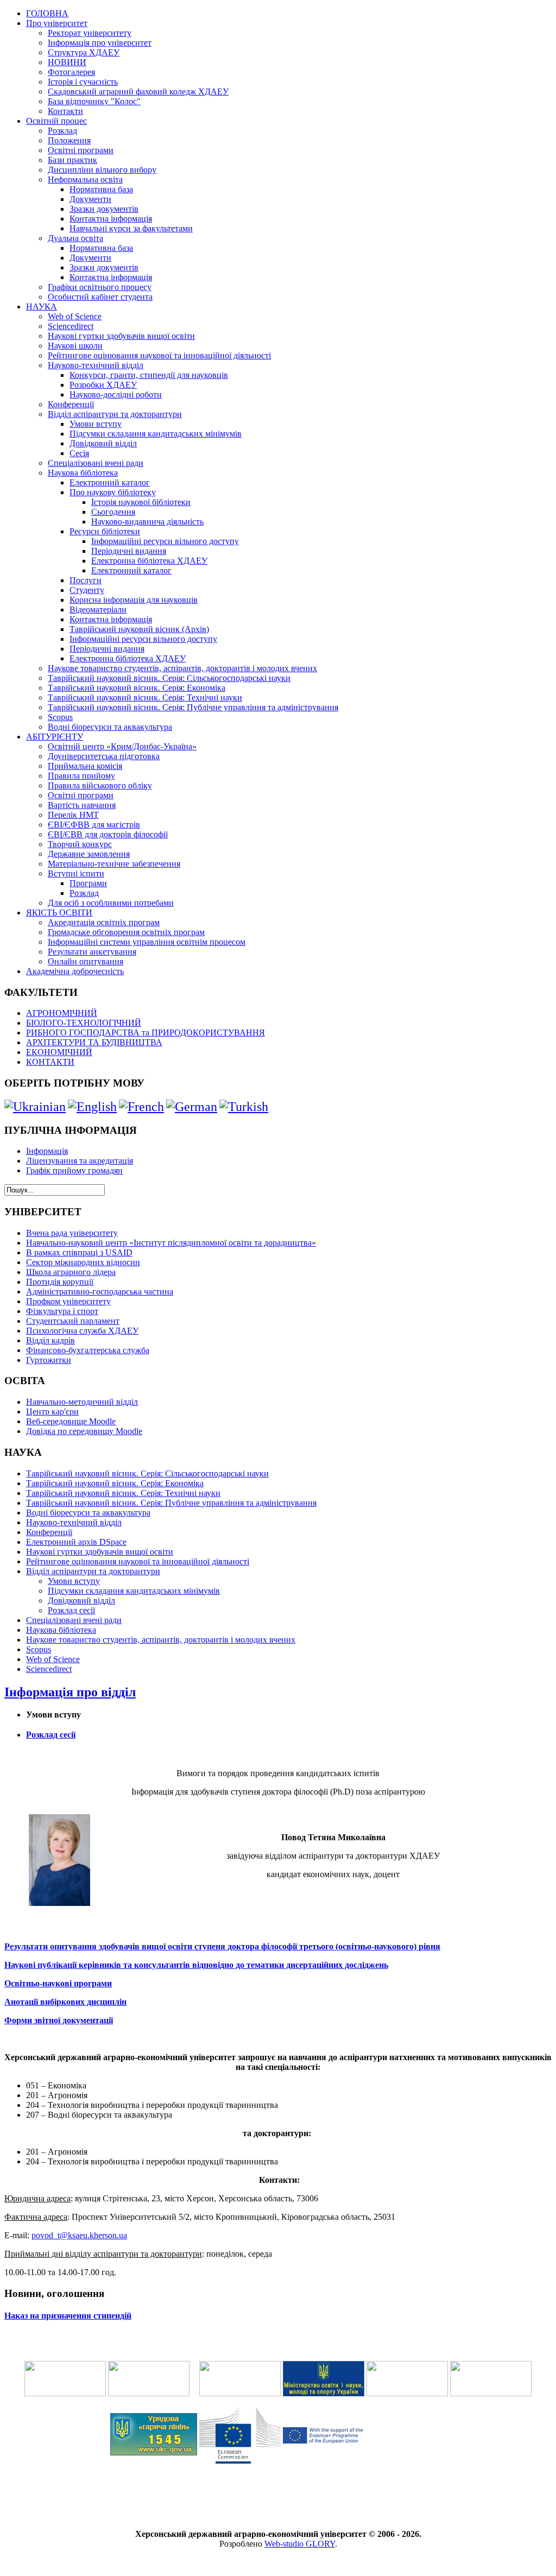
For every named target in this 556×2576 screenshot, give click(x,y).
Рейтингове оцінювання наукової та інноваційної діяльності (159, 355)
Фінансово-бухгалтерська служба (88, 1350)
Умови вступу (96, 424)
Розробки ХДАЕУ (103, 385)
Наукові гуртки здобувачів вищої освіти (121, 336)
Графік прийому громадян (74, 1170)
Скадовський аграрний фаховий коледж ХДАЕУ (138, 91)
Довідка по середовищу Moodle (84, 1431)
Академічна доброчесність (75, 971)
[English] (92, 1107)
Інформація (47, 1151)
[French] (141, 1107)
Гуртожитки (49, 1360)
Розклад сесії (71, 1610)
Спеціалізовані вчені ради (96, 463)
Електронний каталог (110, 482)
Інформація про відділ (70, 1692)
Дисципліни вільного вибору (102, 170)
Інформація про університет (100, 43)
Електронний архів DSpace (76, 1542)
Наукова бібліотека (83, 473)
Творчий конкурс (80, 844)
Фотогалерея (71, 72)
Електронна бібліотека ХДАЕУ (149, 561)
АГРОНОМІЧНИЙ (62, 1013)
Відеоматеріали (98, 610)
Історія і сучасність (83, 82)
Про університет (57, 23)
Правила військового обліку (100, 785)
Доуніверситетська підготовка (104, 756)
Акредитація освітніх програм (104, 922)
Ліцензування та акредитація (80, 1161)
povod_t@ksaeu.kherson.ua (79, 2235)
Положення (69, 140)
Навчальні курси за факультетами (131, 228)
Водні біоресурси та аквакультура (110, 727)
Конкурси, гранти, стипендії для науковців (149, 375)
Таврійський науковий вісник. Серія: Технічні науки (145, 697)
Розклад (62, 131)
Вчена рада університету (72, 1233)
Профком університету (68, 1301)
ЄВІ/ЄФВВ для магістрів (94, 825)
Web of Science (75, 316)
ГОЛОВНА (47, 13)
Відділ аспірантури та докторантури (115, 414)
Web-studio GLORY (300, 2544)
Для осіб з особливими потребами (111, 903)
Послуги (86, 580)
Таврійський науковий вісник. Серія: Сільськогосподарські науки (169, 678)
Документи (90, 199)
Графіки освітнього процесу (100, 287)
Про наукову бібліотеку (113, 492)
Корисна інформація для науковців (134, 600)
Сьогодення (113, 512)
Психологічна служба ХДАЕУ (82, 1331)
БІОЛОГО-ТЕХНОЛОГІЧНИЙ (84, 1023)
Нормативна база (101, 189)
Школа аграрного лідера (71, 1272)
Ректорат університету (90, 33)
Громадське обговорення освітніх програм (126, 932)
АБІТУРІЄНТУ (55, 737)
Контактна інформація (111, 219)
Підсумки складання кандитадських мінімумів (156, 434)
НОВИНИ (67, 62)
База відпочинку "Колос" (94, 101)
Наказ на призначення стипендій (68, 2316)
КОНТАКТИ (50, 1062)
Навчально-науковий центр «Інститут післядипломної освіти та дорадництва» (171, 1243)
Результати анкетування (92, 952)
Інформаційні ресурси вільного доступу (165, 541)
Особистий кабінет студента (100, 297)
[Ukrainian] (35, 1107)
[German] (192, 1107)
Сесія (79, 453)
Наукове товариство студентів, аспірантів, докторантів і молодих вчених (182, 668)
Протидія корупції (60, 1282)
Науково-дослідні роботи (116, 394)
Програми (88, 883)
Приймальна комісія (85, 766)
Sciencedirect (71, 326)
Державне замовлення (89, 854)
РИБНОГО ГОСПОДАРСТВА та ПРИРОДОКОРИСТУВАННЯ (146, 1033)
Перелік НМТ (73, 815)
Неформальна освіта (85, 179)
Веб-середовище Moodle (71, 1421)
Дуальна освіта (75, 238)
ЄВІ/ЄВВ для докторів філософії (108, 834)
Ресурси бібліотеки (105, 531)
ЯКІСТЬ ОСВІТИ (59, 913)
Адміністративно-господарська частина (100, 1292)
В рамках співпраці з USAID (79, 1252)
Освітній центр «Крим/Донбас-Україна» (122, 746)
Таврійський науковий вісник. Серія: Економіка (137, 688)
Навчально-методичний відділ (82, 1402)
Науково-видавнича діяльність (147, 522)
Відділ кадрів (50, 1340)
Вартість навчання (82, 805)
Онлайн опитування (86, 961)
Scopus (60, 717)
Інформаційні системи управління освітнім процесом (147, 942)
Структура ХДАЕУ (84, 52)
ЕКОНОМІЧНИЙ (59, 1052)
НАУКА (42, 307)
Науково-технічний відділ (96, 365)
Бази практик (72, 160)
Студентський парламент (73, 1321)
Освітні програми (81, 150)
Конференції (71, 404)
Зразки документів (104, 209)
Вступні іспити (76, 873)
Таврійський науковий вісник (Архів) (139, 629)
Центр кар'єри (52, 1412)
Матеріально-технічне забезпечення (114, 864)
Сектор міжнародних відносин (83, 1262)
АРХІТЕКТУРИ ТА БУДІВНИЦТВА (94, 1042)
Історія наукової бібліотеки (141, 502)
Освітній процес (56, 121)
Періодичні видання (129, 551)
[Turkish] (244, 1107)
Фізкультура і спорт (62, 1311)
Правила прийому (81, 776)
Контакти (65, 111)
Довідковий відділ (103, 443)
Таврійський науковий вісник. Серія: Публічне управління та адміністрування (193, 707)
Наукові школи (75, 346)
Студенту (87, 590)
